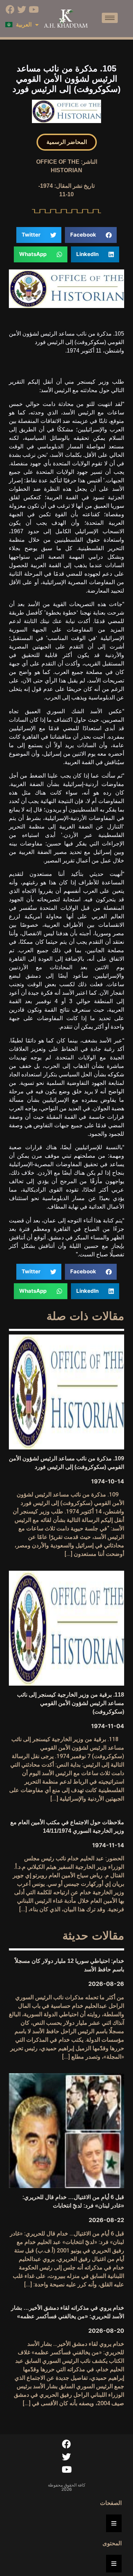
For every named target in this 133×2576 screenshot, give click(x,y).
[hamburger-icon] (110, 18)
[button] (67, 142)
